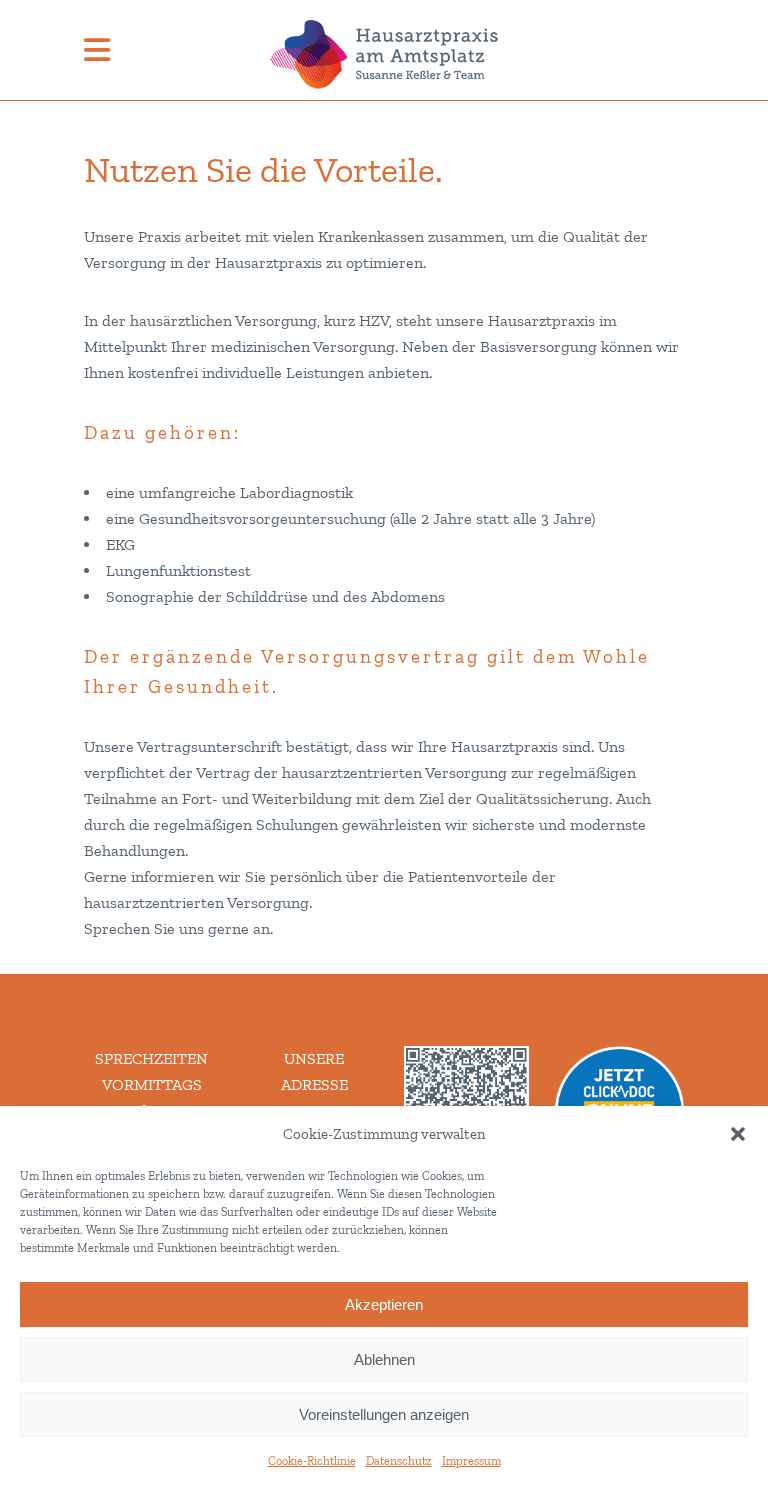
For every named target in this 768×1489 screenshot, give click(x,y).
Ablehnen (384, 1359)
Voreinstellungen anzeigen (384, 1414)
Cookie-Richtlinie (312, 1461)
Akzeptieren (384, 1304)
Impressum (471, 1461)
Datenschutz (399, 1461)
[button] (738, 1134)
